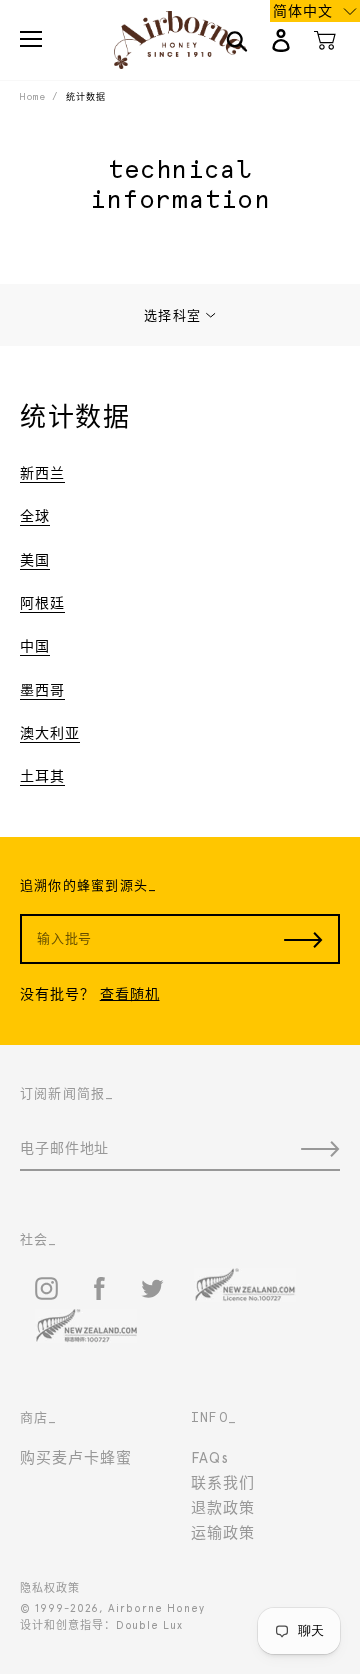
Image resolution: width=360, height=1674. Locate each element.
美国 (35, 560)
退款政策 (223, 1508)
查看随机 (130, 994)
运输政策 (223, 1533)
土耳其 (42, 776)
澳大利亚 (50, 733)
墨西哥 (42, 690)
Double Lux (149, 1625)
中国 (35, 646)
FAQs (210, 1458)
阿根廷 (42, 603)
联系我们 (223, 1483)
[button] (315, 11)
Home (32, 96)
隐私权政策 (50, 1588)
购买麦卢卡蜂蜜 (76, 1458)
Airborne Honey (156, 1608)
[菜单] (31, 39)
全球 (35, 516)
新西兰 (42, 473)
